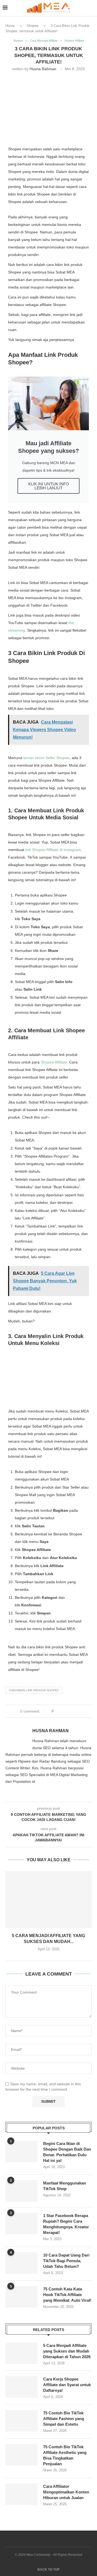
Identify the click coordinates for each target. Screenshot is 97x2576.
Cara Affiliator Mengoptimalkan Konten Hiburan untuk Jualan (66, 2492)
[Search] (92, 8)
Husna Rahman (43, 69)
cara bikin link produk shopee (34, 1690)
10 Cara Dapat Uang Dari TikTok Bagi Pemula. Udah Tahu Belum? (66, 2261)
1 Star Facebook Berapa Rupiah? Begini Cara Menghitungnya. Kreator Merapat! (66, 2224)
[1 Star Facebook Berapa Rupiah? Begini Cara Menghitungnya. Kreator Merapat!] (22, 2223)
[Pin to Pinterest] (73, 1711)
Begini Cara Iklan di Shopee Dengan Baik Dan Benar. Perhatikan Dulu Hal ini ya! (67, 2152)
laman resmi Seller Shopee (46, 758)
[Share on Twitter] (67, 1711)
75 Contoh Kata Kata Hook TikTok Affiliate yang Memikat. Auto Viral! (67, 2295)
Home (10, 26)
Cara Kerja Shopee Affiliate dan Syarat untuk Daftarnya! (67, 2385)
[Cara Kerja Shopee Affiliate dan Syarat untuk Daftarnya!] (22, 2387)
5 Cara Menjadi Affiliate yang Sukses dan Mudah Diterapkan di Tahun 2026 (67, 2351)
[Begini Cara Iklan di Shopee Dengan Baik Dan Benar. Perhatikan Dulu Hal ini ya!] (22, 2151)
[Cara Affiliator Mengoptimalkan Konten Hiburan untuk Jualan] (22, 2494)
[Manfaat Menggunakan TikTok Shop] (22, 2191)
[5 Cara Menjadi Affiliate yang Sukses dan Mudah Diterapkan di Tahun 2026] (48, 1900)
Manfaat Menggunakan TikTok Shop (65, 2186)
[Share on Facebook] (62, 1711)
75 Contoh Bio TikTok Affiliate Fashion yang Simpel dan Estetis (64, 2419)
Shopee (33, 26)
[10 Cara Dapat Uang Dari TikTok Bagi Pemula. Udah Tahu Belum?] (22, 2263)
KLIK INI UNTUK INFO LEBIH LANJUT (49, 486)
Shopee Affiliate (54, 1062)
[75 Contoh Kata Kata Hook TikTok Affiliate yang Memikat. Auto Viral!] (22, 2297)
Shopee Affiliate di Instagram (53, 850)
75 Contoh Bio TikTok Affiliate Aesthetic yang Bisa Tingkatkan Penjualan (65, 2455)
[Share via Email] (78, 1711)
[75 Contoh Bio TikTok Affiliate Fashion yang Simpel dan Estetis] (22, 2421)
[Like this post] (56, 1711)
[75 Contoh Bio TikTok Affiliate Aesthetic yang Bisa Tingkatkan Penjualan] (22, 2455)
